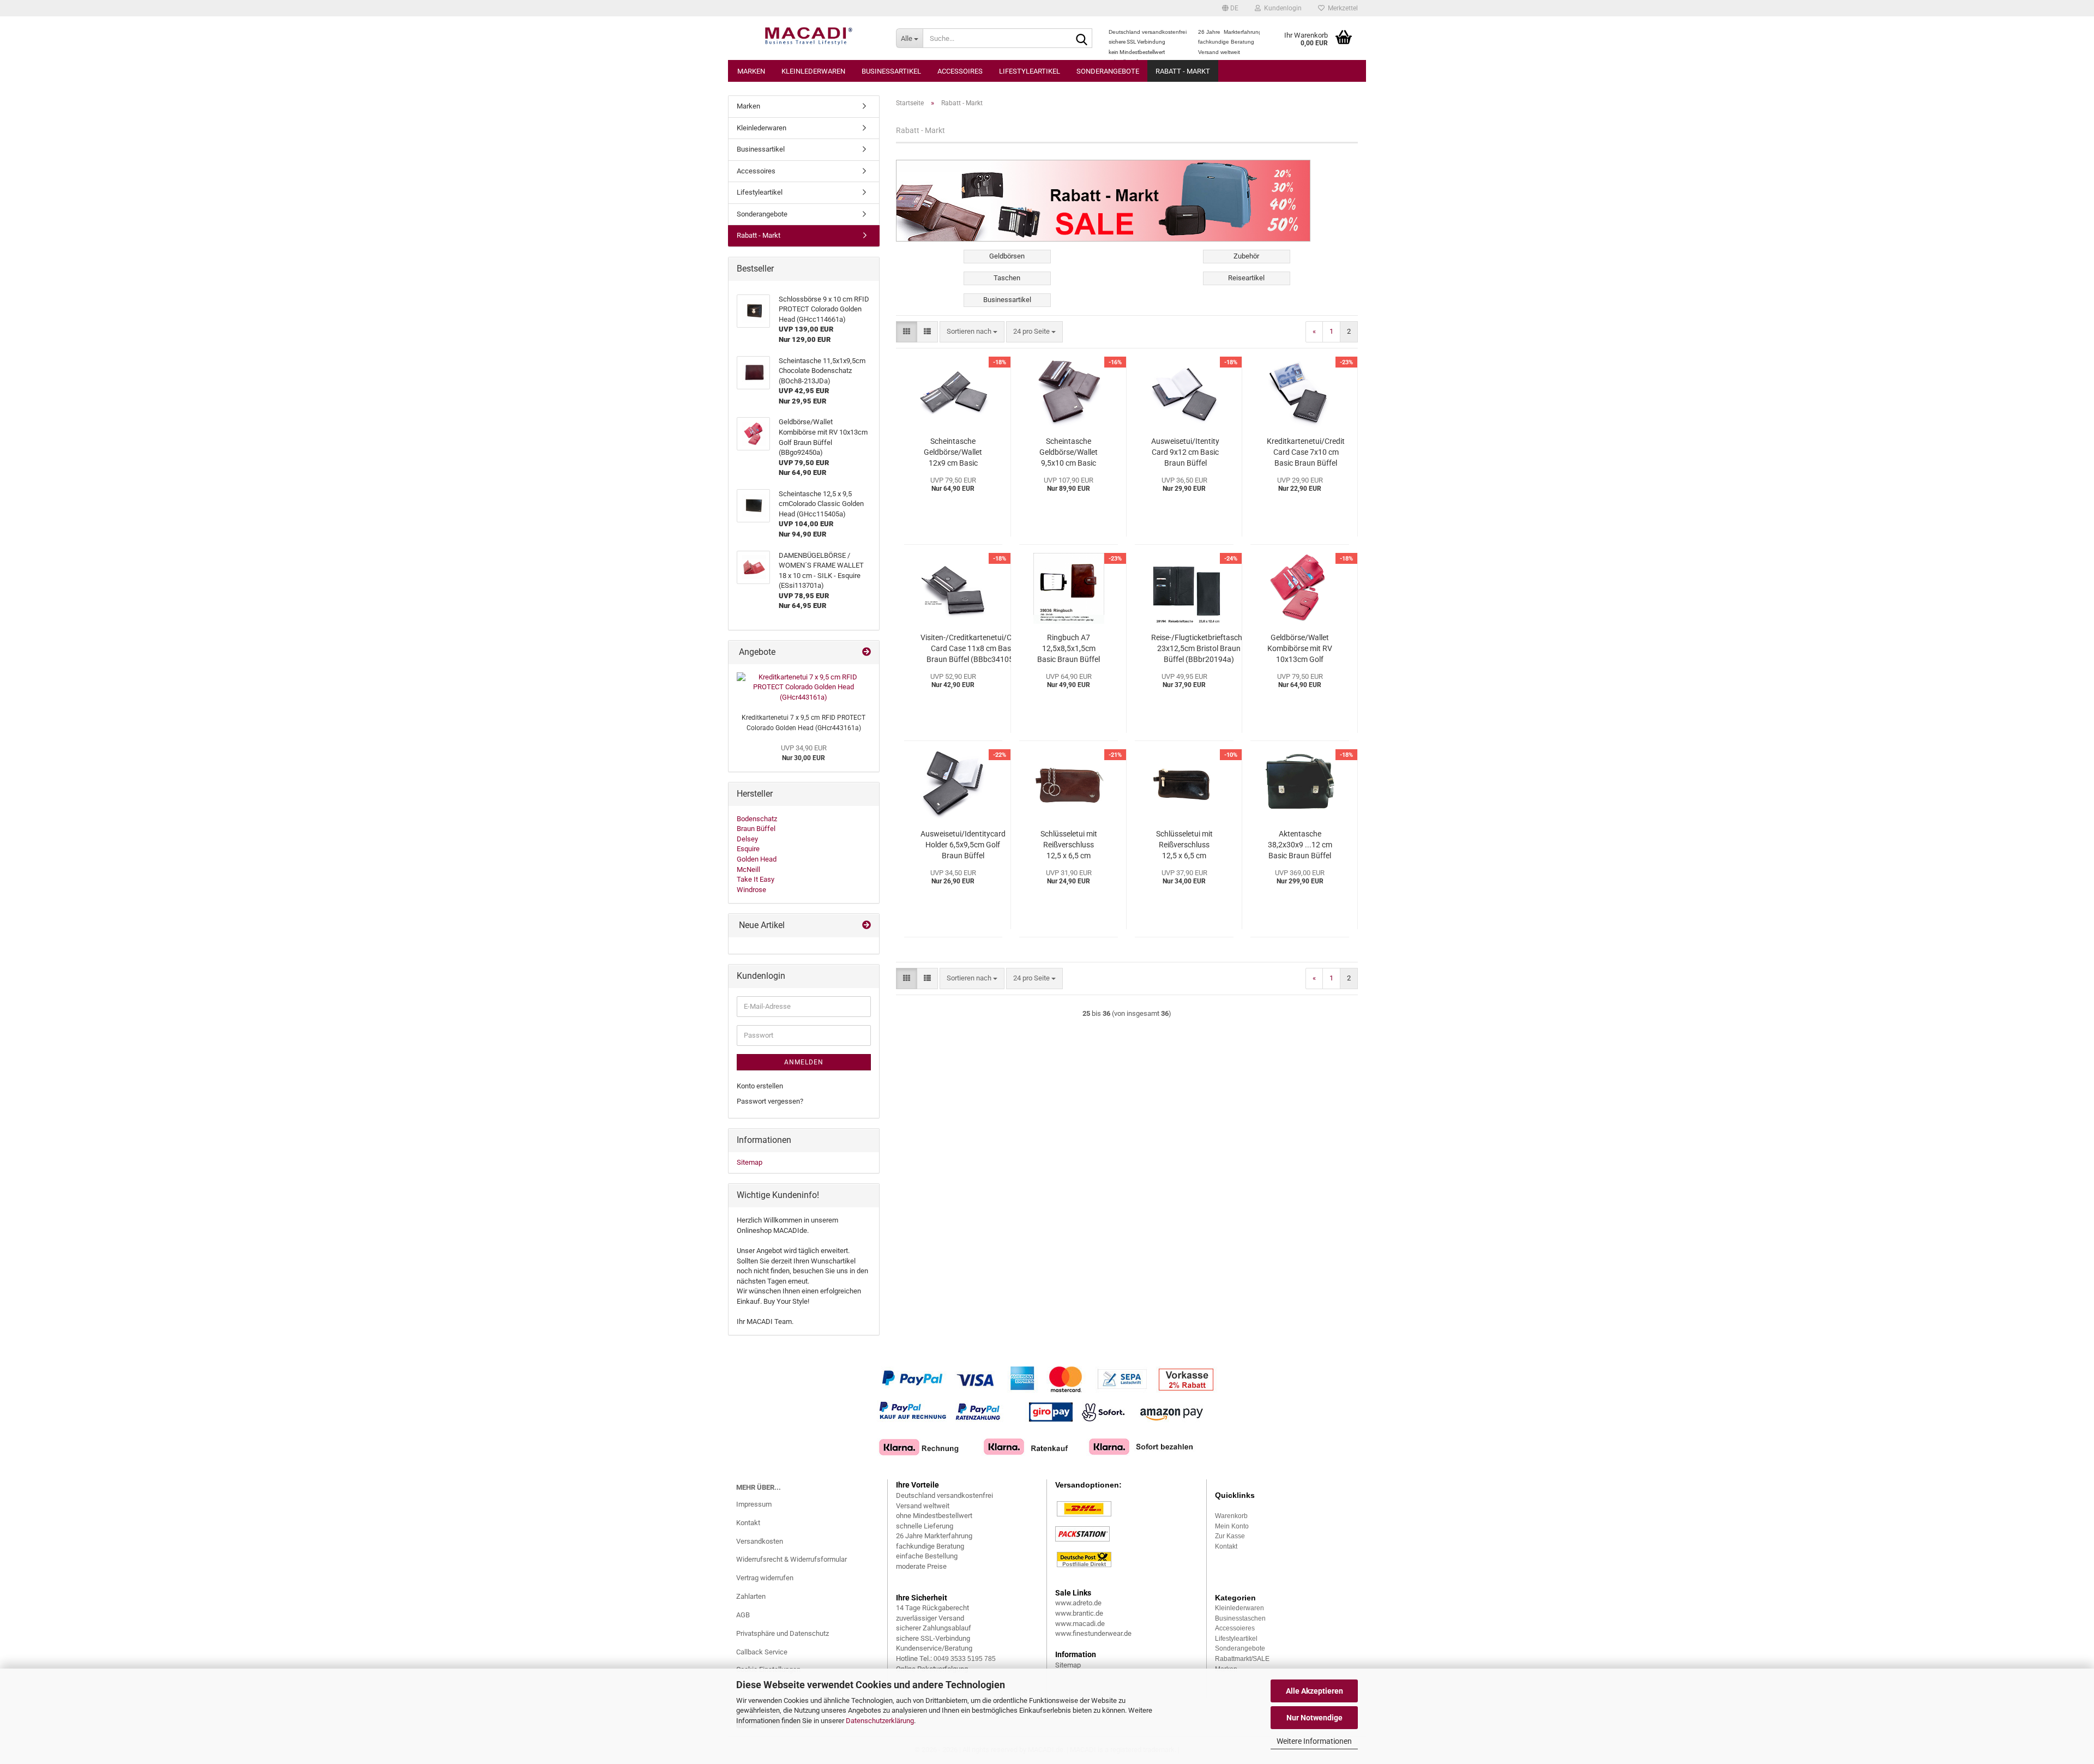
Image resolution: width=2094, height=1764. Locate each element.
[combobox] (972, 332)
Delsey (747, 839)
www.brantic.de (1079, 1613)
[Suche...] (1082, 39)
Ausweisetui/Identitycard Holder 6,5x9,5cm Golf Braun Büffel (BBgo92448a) (963, 845)
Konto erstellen (760, 1086)
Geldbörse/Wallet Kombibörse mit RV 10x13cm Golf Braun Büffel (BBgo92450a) (1300, 649)
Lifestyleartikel (1030, 71)
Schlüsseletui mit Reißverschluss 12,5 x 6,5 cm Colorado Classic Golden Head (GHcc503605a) (1184, 845)
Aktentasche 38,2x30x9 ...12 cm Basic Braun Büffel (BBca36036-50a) (1300, 845)
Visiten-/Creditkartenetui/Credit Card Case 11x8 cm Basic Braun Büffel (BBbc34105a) (974, 648)
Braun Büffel (756, 829)
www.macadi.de (1080, 1624)
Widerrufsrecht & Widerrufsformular (792, 1559)
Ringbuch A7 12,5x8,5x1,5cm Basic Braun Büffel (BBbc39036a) (1069, 649)
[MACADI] (808, 38)
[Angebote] (867, 652)
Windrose (751, 890)
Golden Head (757, 859)
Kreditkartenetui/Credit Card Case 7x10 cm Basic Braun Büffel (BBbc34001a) (1306, 453)
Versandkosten (760, 1541)
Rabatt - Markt (1183, 71)
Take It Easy (756, 879)
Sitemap (750, 1162)
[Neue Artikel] (867, 926)
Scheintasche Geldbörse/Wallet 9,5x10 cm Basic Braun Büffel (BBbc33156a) (1069, 453)
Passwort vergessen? (770, 1101)
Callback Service (762, 1652)
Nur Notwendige (1314, 1718)
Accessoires (960, 71)
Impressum (754, 1504)
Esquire (748, 849)
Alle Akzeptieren (1314, 1691)
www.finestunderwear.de (1093, 1633)
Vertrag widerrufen (765, 1578)
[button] (1230, 8)
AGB (743, 1615)
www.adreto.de (1078, 1603)
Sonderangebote (1108, 71)
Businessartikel (891, 71)
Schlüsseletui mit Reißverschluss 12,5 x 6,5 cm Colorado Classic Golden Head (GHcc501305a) (1069, 845)
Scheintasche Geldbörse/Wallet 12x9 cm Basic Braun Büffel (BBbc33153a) (953, 453)
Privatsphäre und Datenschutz (783, 1633)
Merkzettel (1341, 8)
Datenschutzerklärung (880, 1721)
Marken (751, 71)
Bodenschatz (757, 819)
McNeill (748, 869)
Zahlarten (751, 1596)
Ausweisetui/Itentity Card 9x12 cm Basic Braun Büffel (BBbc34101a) (1185, 453)
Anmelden (804, 1062)
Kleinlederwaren (813, 71)
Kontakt (748, 1523)
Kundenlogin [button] (1281, 8)
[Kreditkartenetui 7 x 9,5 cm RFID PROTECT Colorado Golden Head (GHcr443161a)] (804, 688)
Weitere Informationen (1314, 1741)
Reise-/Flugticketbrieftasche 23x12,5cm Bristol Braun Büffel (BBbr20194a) (1199, 648)
